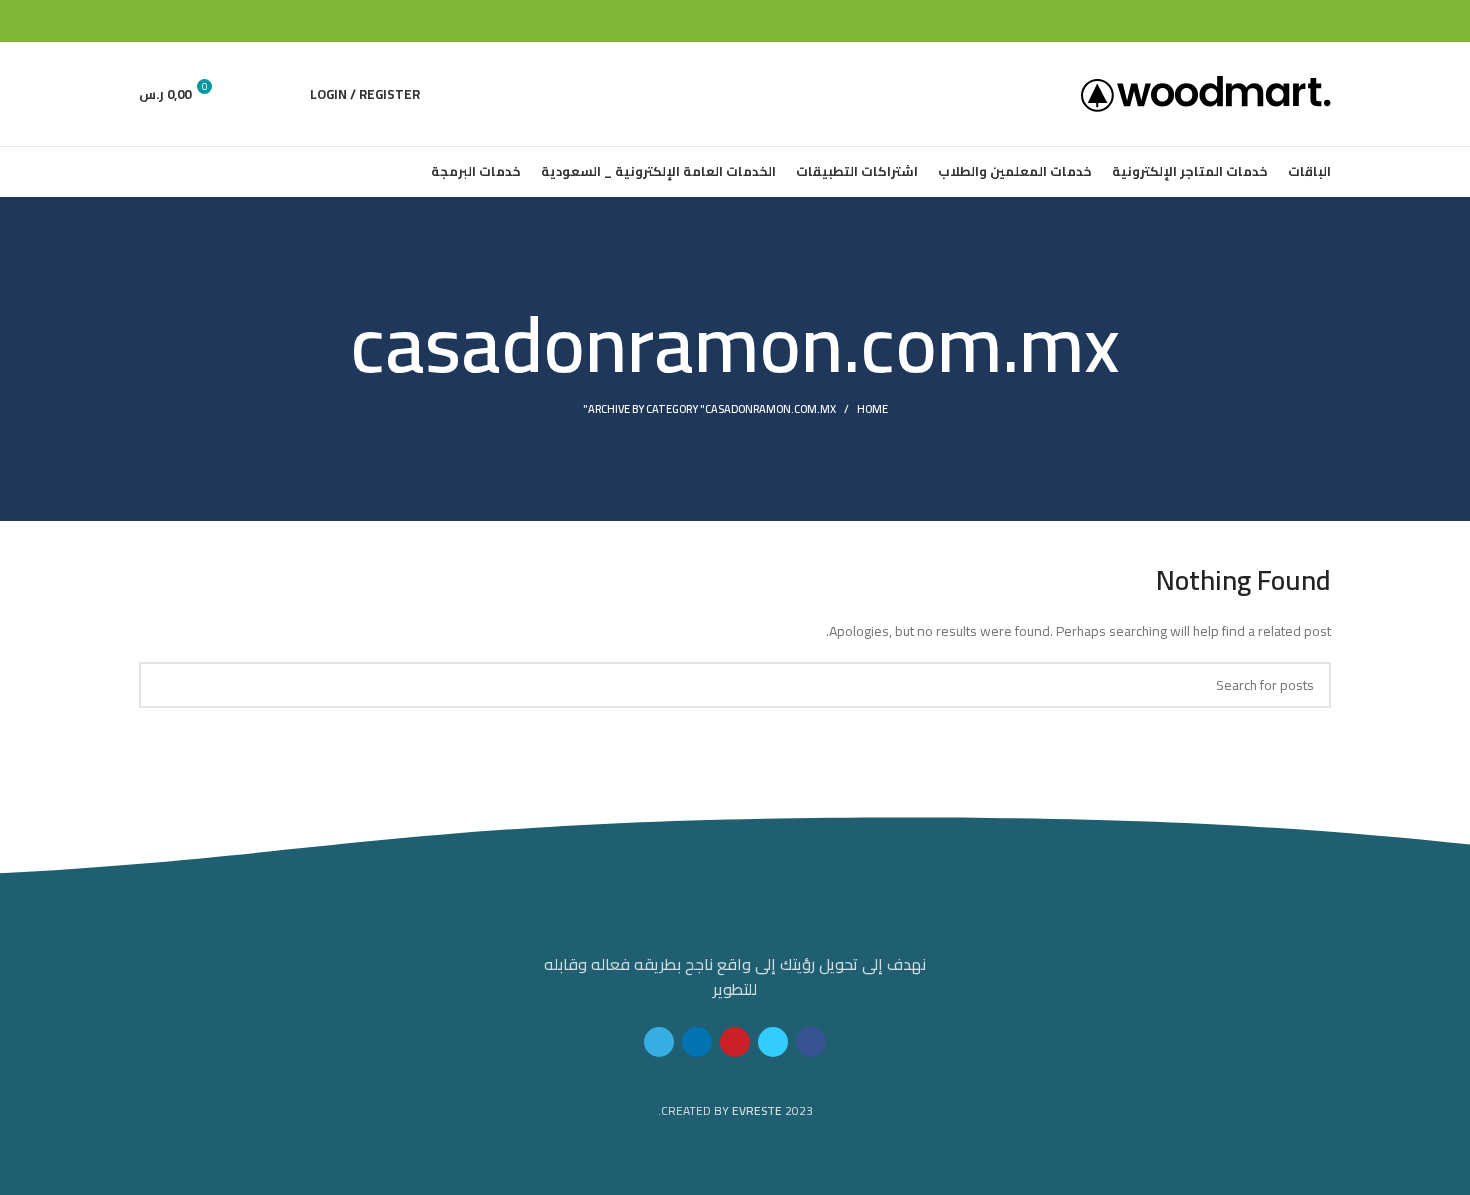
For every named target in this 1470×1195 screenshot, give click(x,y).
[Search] (284, 94)
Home (872, 409)
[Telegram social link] (150, 21)
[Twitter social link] (219, 21)
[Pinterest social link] (196, 21)
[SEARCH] (162, 685)
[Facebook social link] (242, 21)
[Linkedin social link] (173, 21)
